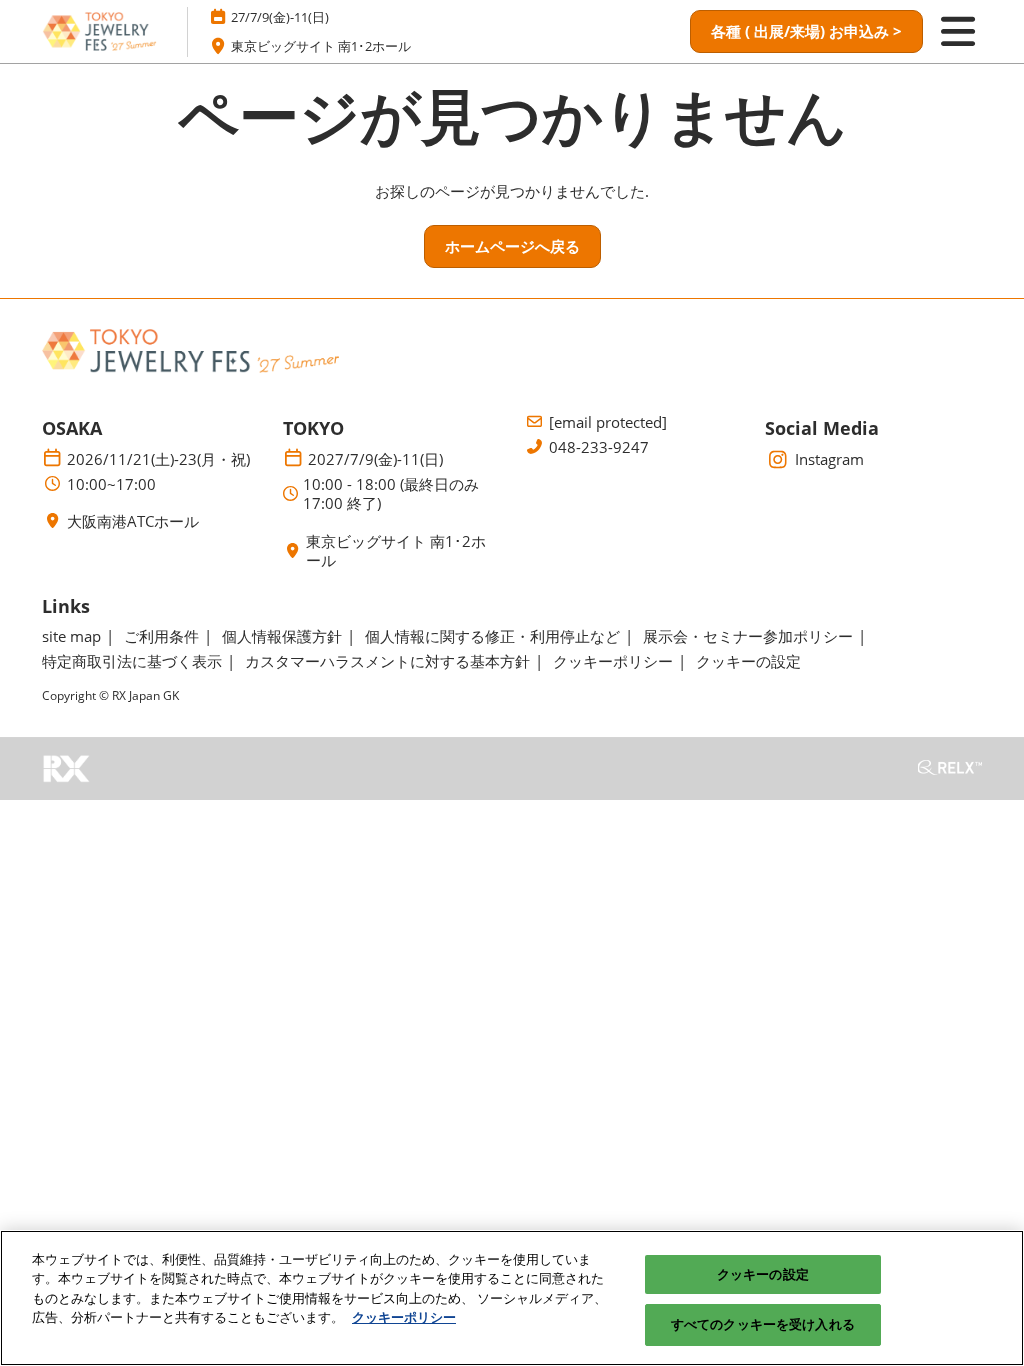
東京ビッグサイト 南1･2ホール (321, 46)
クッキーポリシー (404, 1317)
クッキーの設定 (763, 1274)
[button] (806, 32)
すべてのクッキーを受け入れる (763, 1324)
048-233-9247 (599, 447)
